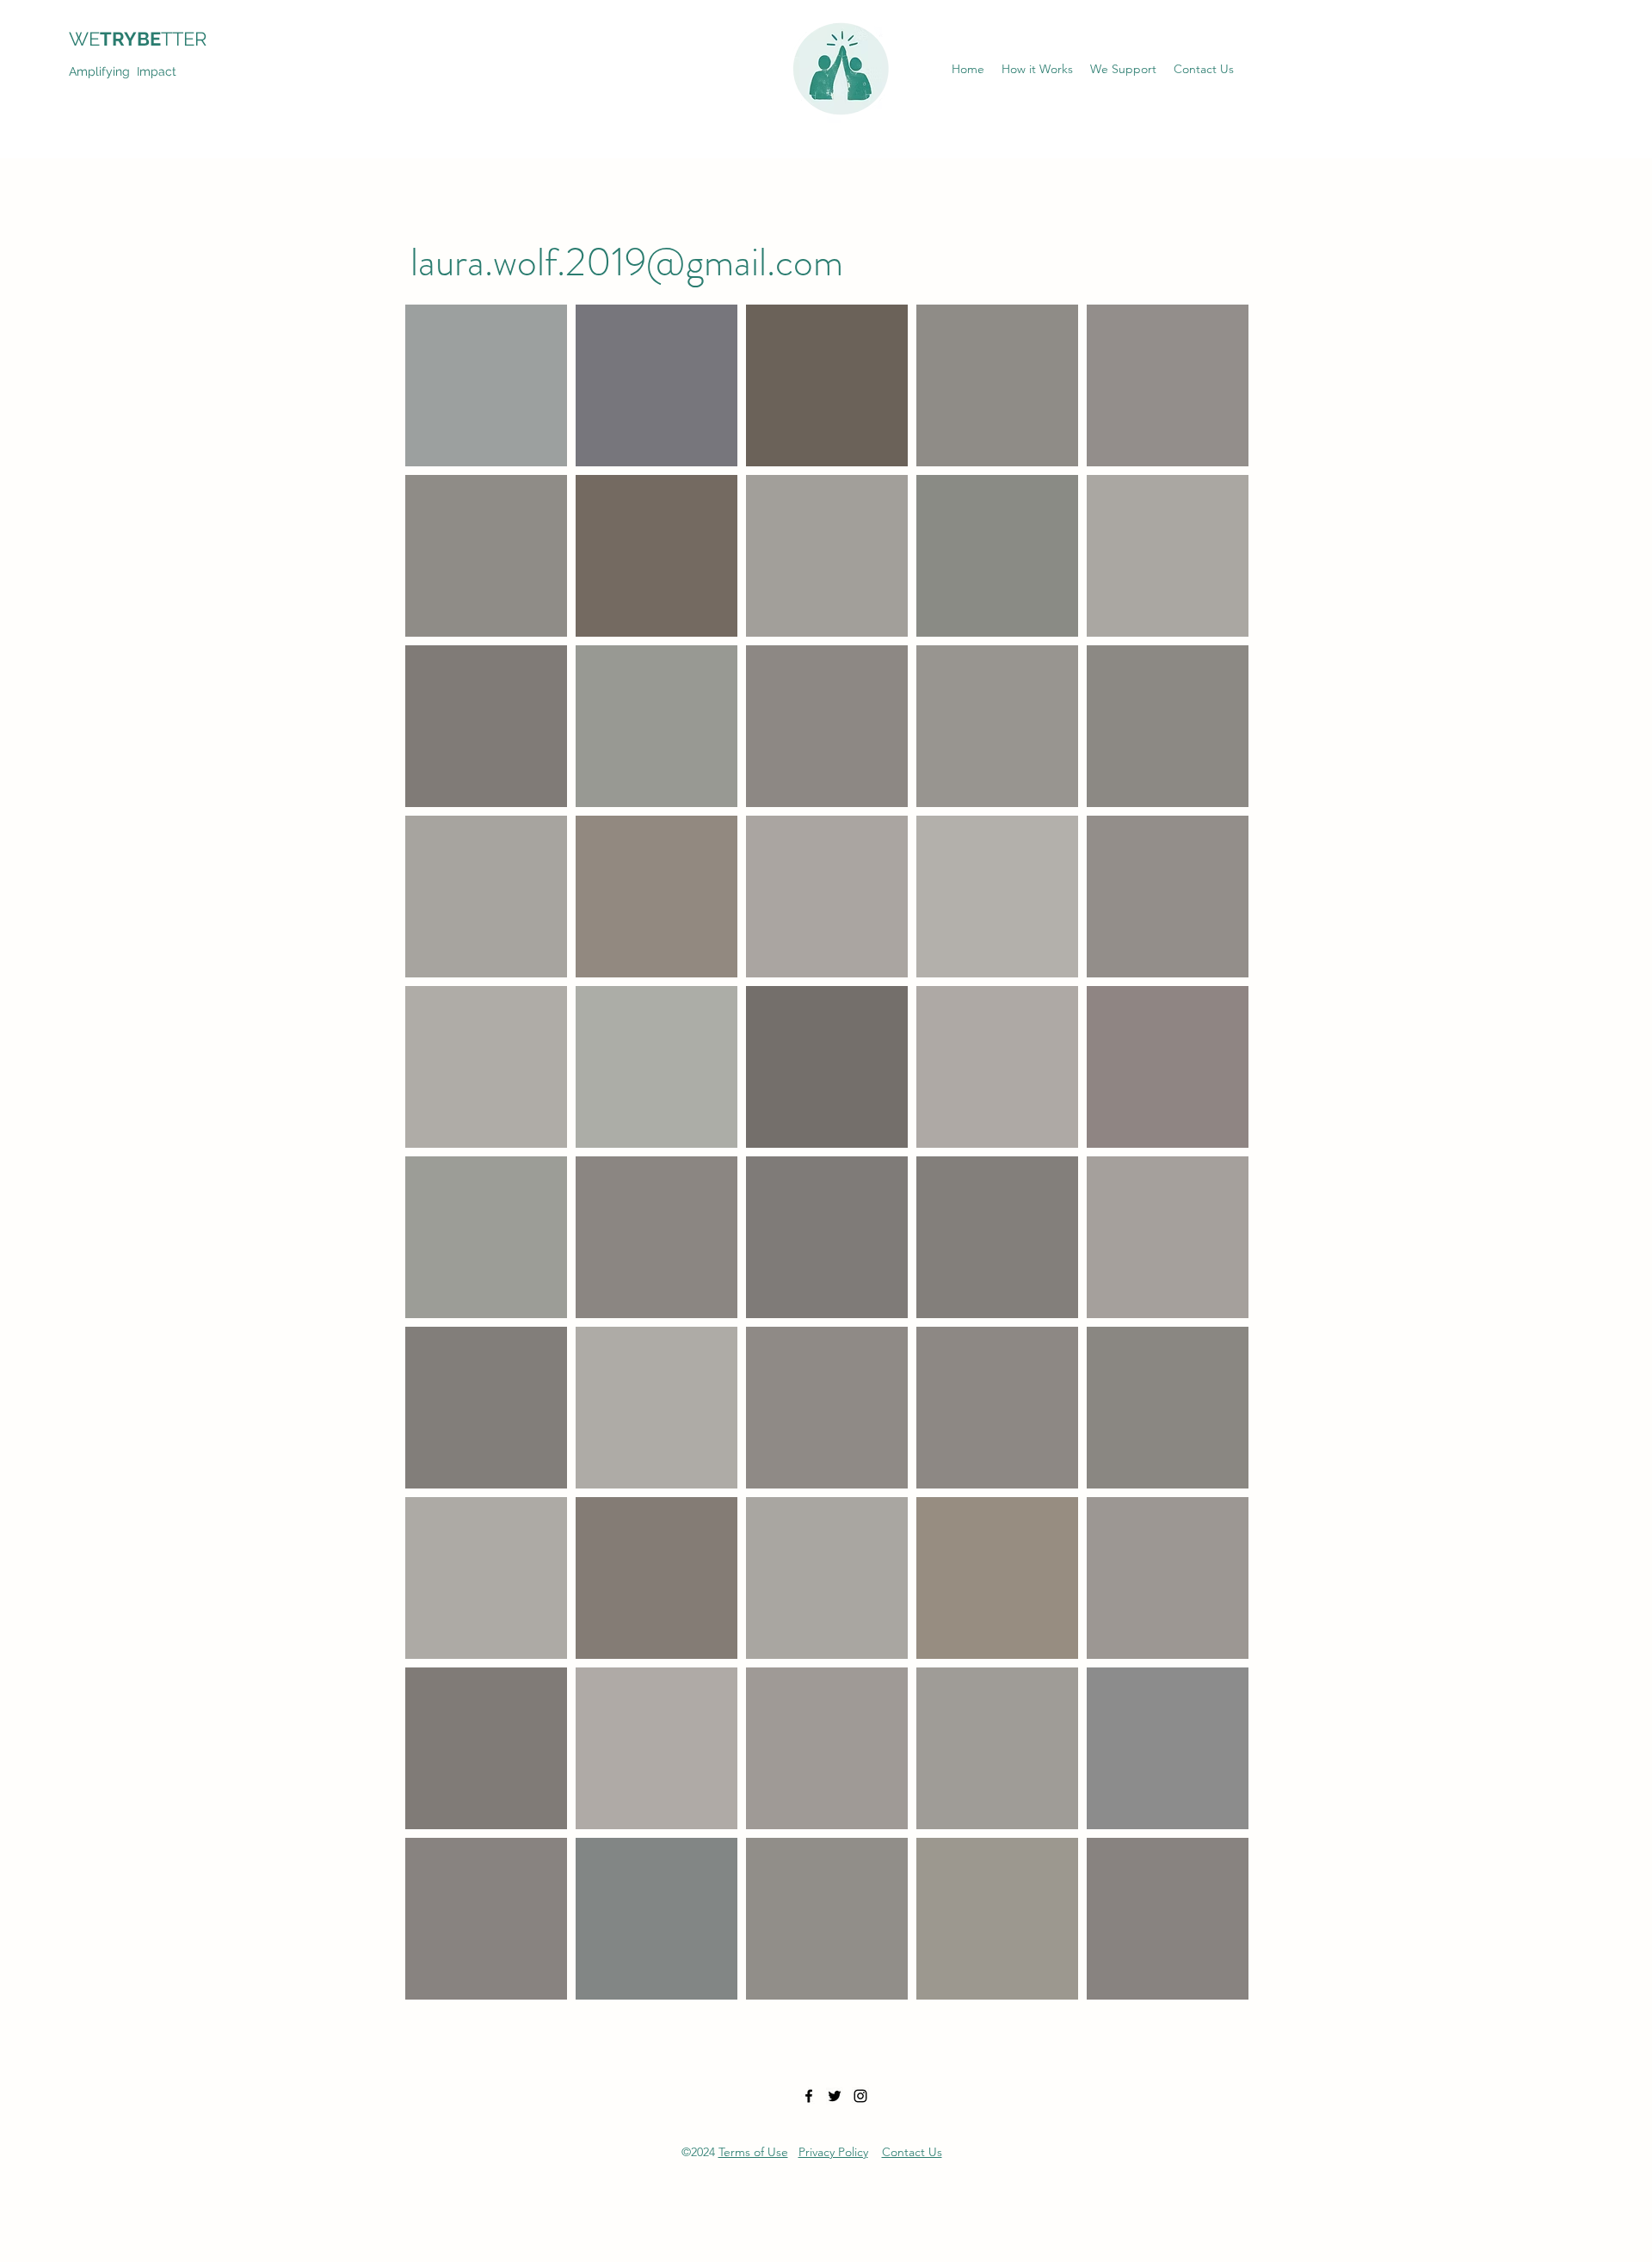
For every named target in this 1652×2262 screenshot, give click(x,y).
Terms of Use (753, 2152)
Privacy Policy (833, 2152)
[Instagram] (860, 2096)
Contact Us (912, 2152)
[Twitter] (835, 2096)
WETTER (148, 39)
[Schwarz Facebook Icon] (809, 2096)
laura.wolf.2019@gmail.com (627, 262)
